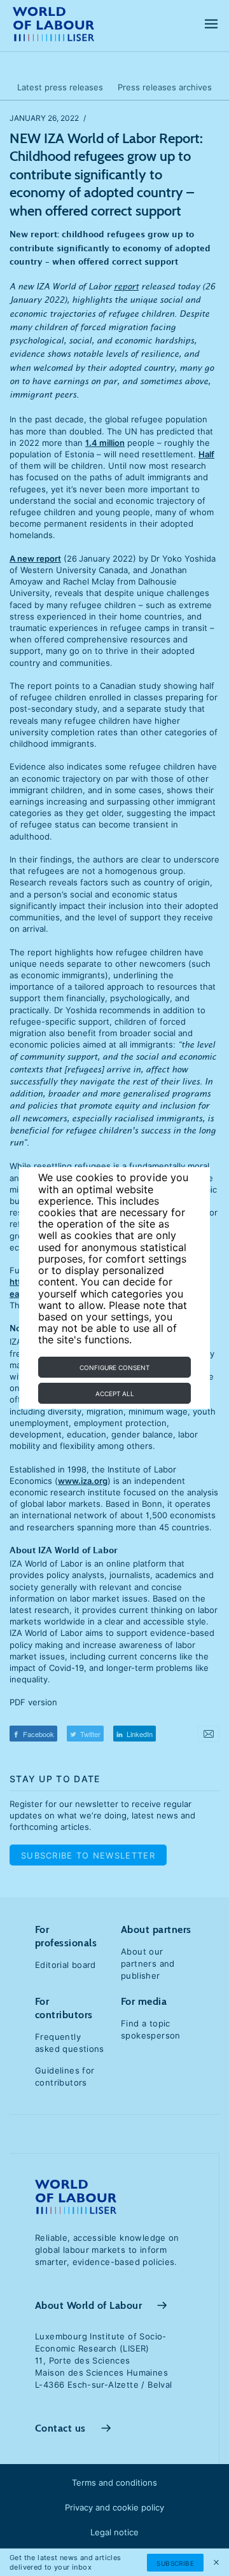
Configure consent (114, 1368)
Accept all (115, 1394)
